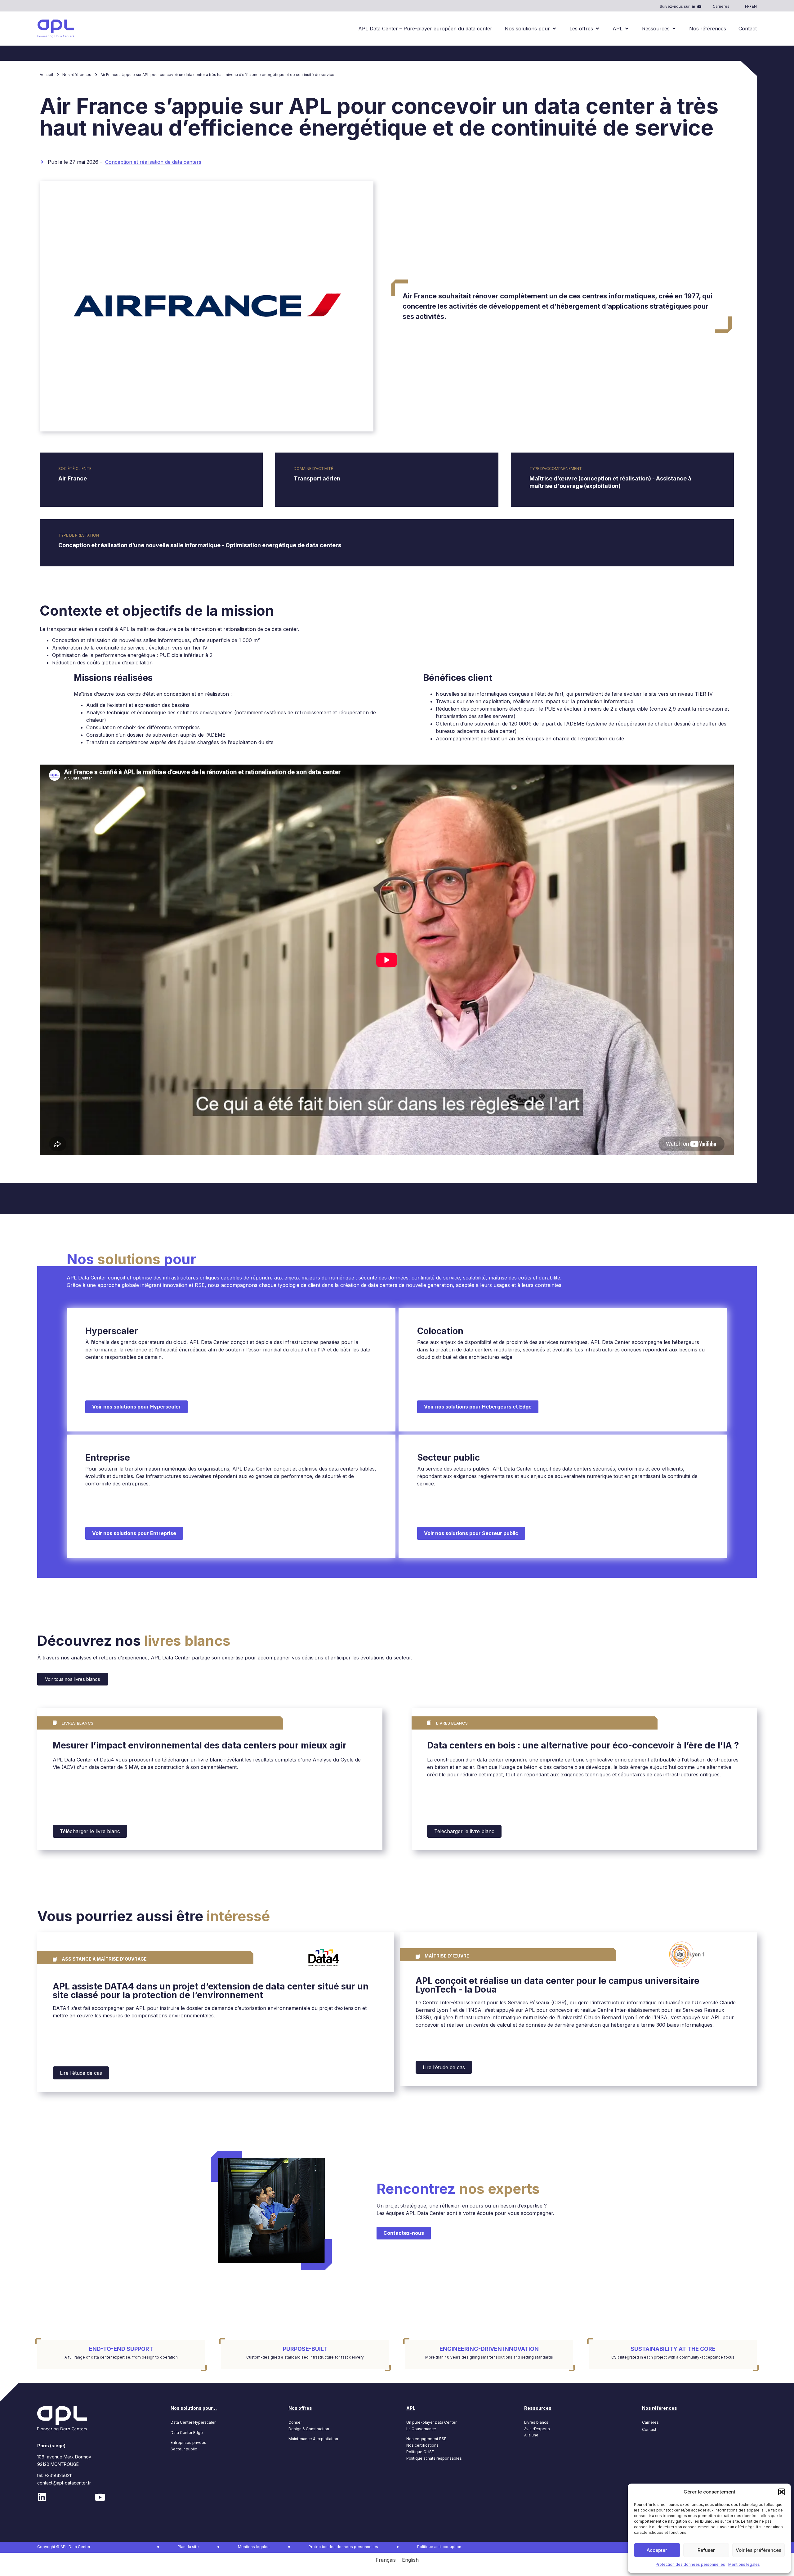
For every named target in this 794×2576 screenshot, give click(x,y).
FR (747, 6)
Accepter (657, 2550)
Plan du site (188, 2547)
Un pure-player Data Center (431, 2422)
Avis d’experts (537, 2429)
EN (754, 6)
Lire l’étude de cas (81, 2073)
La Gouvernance (421, 2429)
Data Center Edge (187, 2433)
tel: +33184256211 (55, 2475)
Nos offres (300, 2408)
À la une (531, 2435)
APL (411, 2408)
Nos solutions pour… (194, 2408)
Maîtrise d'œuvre (447, 1956)
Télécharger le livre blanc (90, 1831)
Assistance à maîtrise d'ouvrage (104, 1959)
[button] (782, 2492)
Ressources (538, 2408)
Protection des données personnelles (690, 2564)
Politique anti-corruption (439, 2547)
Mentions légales (744, 2564)
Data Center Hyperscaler (193, 2422)
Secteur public (184, 2449)
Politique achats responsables (434, 2458)
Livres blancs (536, 2422)
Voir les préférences (758, 2550)
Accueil (46, 75)
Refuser (706, 2550)
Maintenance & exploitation (313, 2439)
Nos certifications (422, 2445)
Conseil (295, 2422)
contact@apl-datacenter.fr (64, 2483)
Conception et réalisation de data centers (153, 162)
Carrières (721, 6)
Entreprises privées (188, 2442)
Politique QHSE (420, 2452)
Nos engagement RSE (426, 2439)
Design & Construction (309, 2429)
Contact (649, 2429)
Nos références (77, 75)
